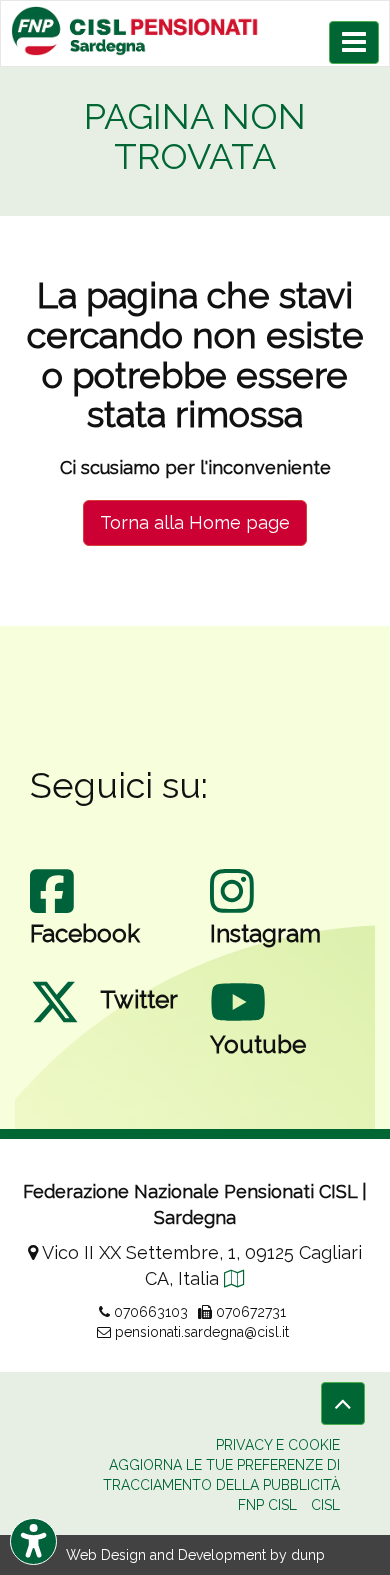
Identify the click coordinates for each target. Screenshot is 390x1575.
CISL (325, 1505)
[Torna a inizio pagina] (343, 1403)
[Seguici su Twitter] (55, 1022)
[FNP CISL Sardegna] (195, 31)
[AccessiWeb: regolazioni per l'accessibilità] (33, 1541)
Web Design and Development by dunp (195, 1555)
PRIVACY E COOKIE (278, 1445)
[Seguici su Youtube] (238, 1022)
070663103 (149, 1312)
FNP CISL (267, 1505)
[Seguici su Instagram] (232, 911)
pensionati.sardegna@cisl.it (200, 1332)
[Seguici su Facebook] (52, 911)
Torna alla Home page (195, 522)
